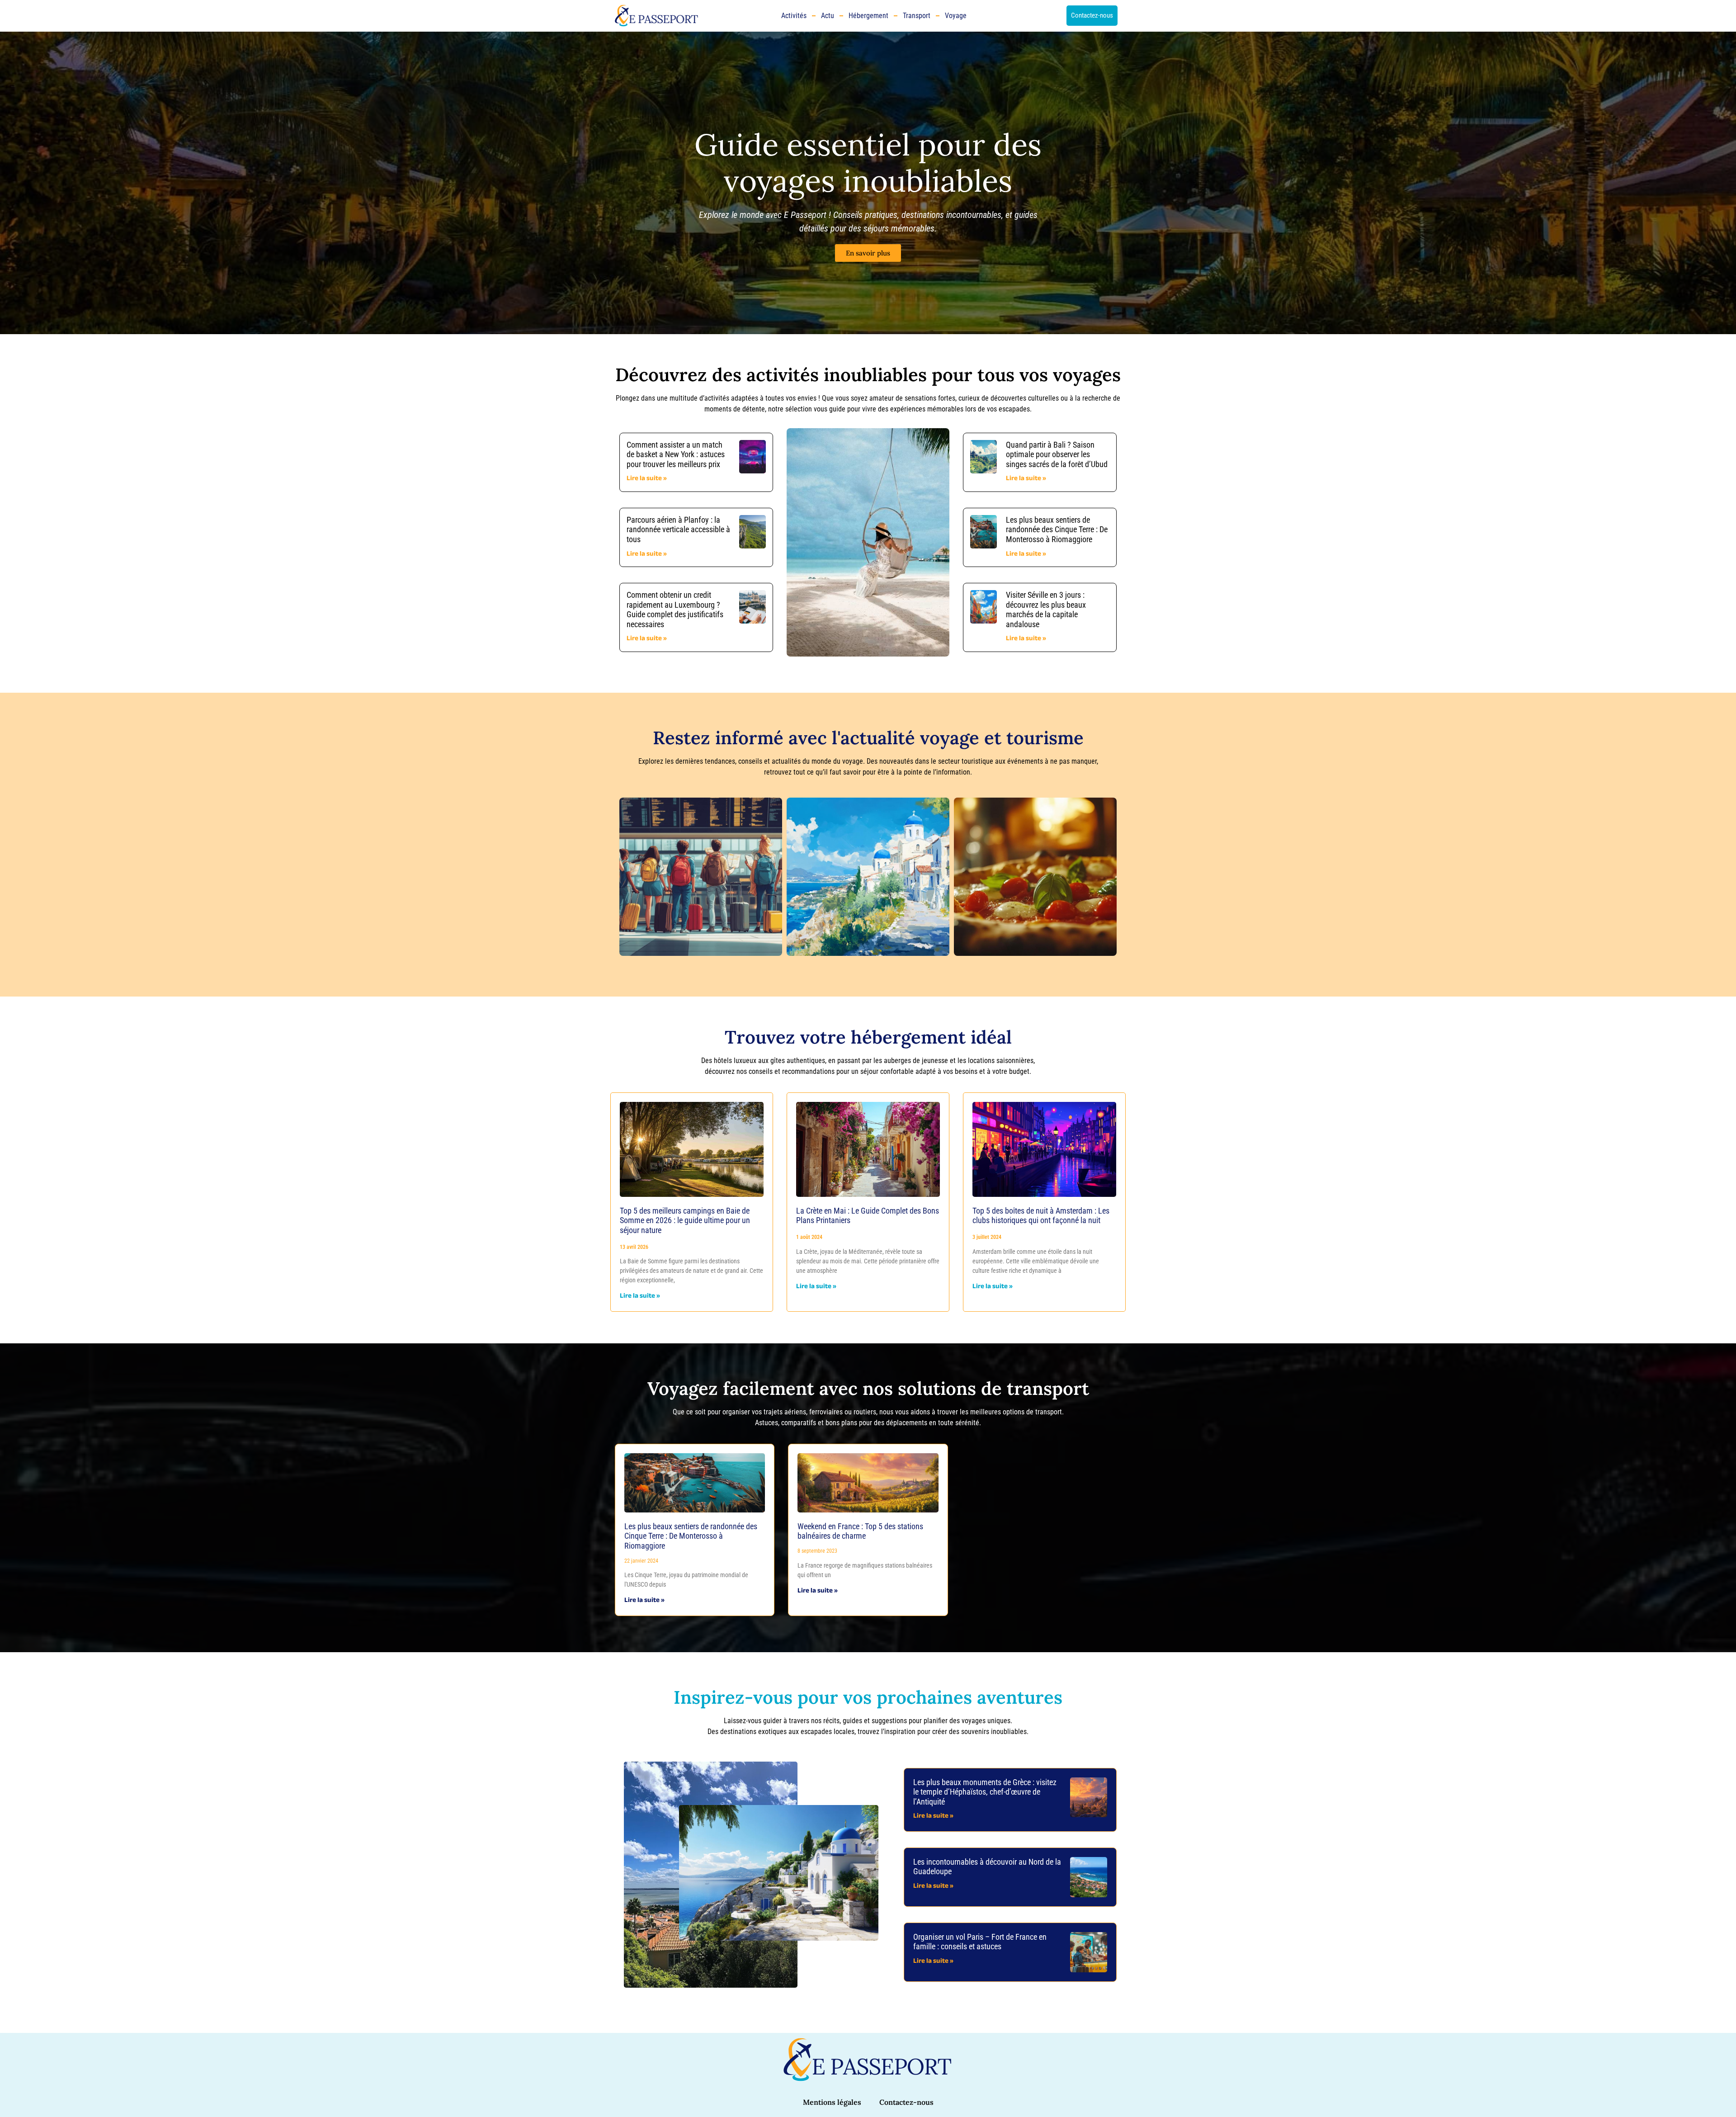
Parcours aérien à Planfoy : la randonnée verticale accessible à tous (678, 529)
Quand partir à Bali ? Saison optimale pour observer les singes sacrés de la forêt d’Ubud (1057, 454)
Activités (794, 16)
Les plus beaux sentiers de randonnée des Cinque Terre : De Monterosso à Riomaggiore (1057, 529)
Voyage (956, 16)
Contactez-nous (906, 2102)
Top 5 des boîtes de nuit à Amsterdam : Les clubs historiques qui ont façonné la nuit (1041, 1216)
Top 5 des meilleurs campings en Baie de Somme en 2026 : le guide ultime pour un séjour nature (685, 1220)
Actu (828, 16)
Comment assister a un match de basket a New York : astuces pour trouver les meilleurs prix (676, 454)
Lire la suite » (647, 479)
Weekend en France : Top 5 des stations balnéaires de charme (860, 1531)
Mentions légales (832, 2102)
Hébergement (868, 16)
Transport (917, 16)
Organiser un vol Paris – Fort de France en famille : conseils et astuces (980, 1942)
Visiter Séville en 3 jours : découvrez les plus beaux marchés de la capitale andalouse (1046, 610)
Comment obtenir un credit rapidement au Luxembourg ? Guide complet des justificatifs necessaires (675, 610)
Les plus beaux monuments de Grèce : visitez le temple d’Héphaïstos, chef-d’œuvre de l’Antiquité (985, 1792)
